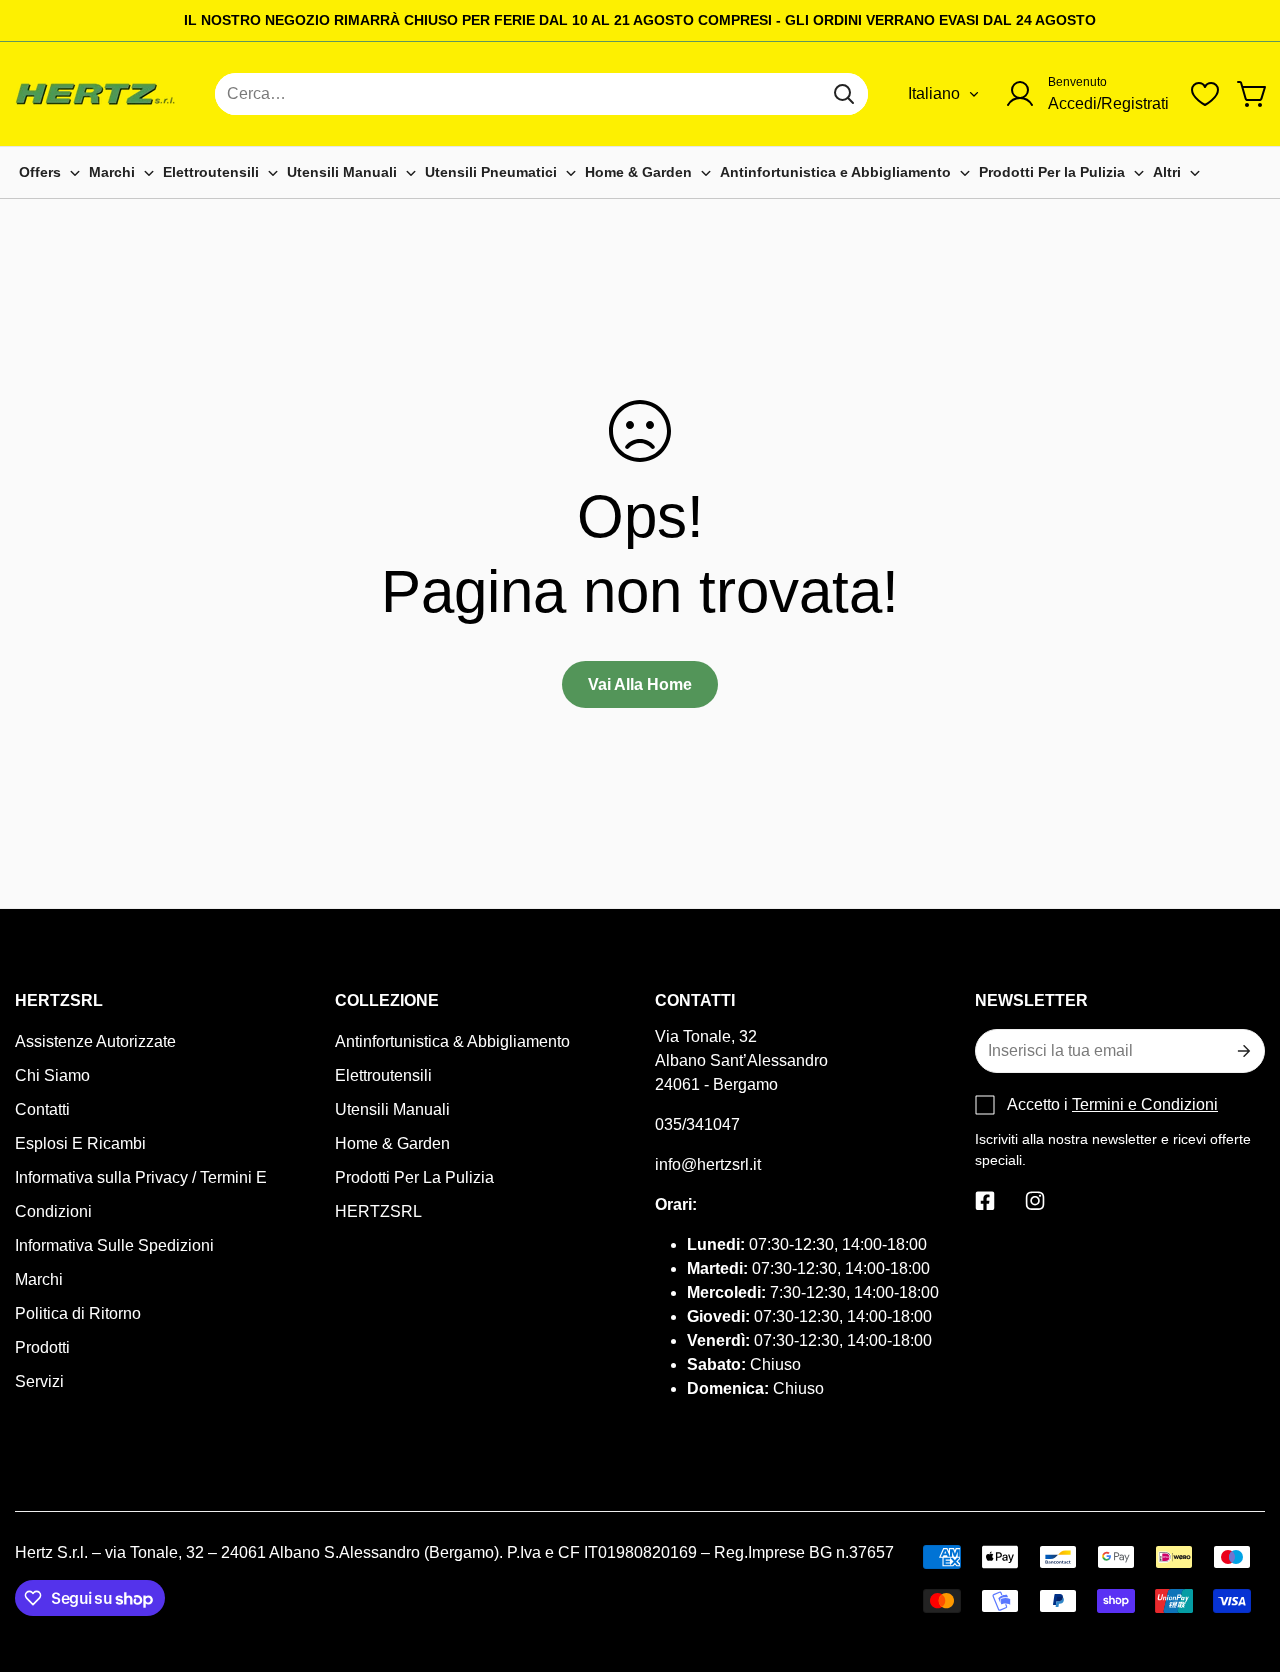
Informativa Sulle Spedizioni (114, 1245)
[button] (1253, 94)
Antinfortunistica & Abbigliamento (452, 1041)
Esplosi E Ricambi (80, 1143)
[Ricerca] (844, 94)
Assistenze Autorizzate (95, 1041)
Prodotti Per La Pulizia (414, 1177)
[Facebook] (985, 1201)
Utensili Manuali (392, 1109)
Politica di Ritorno (78, 1313)
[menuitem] (50, 172)
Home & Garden (392, 1143)
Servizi (39, 1381)
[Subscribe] (1242, 1051)
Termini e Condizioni (1145, 1104)
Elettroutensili (383, 1075)
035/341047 (697, 1124)
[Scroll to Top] (1241, 1563)
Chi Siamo (52, 1075)
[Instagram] (1035, 1201)
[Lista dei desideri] (1205, 94)
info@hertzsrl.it (708, 1164)
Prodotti (42, 1347)
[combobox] (541, 94)
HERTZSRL (378, 1211)
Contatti (42, 1109)
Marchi (39, 1279)
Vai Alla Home (640, 684)
